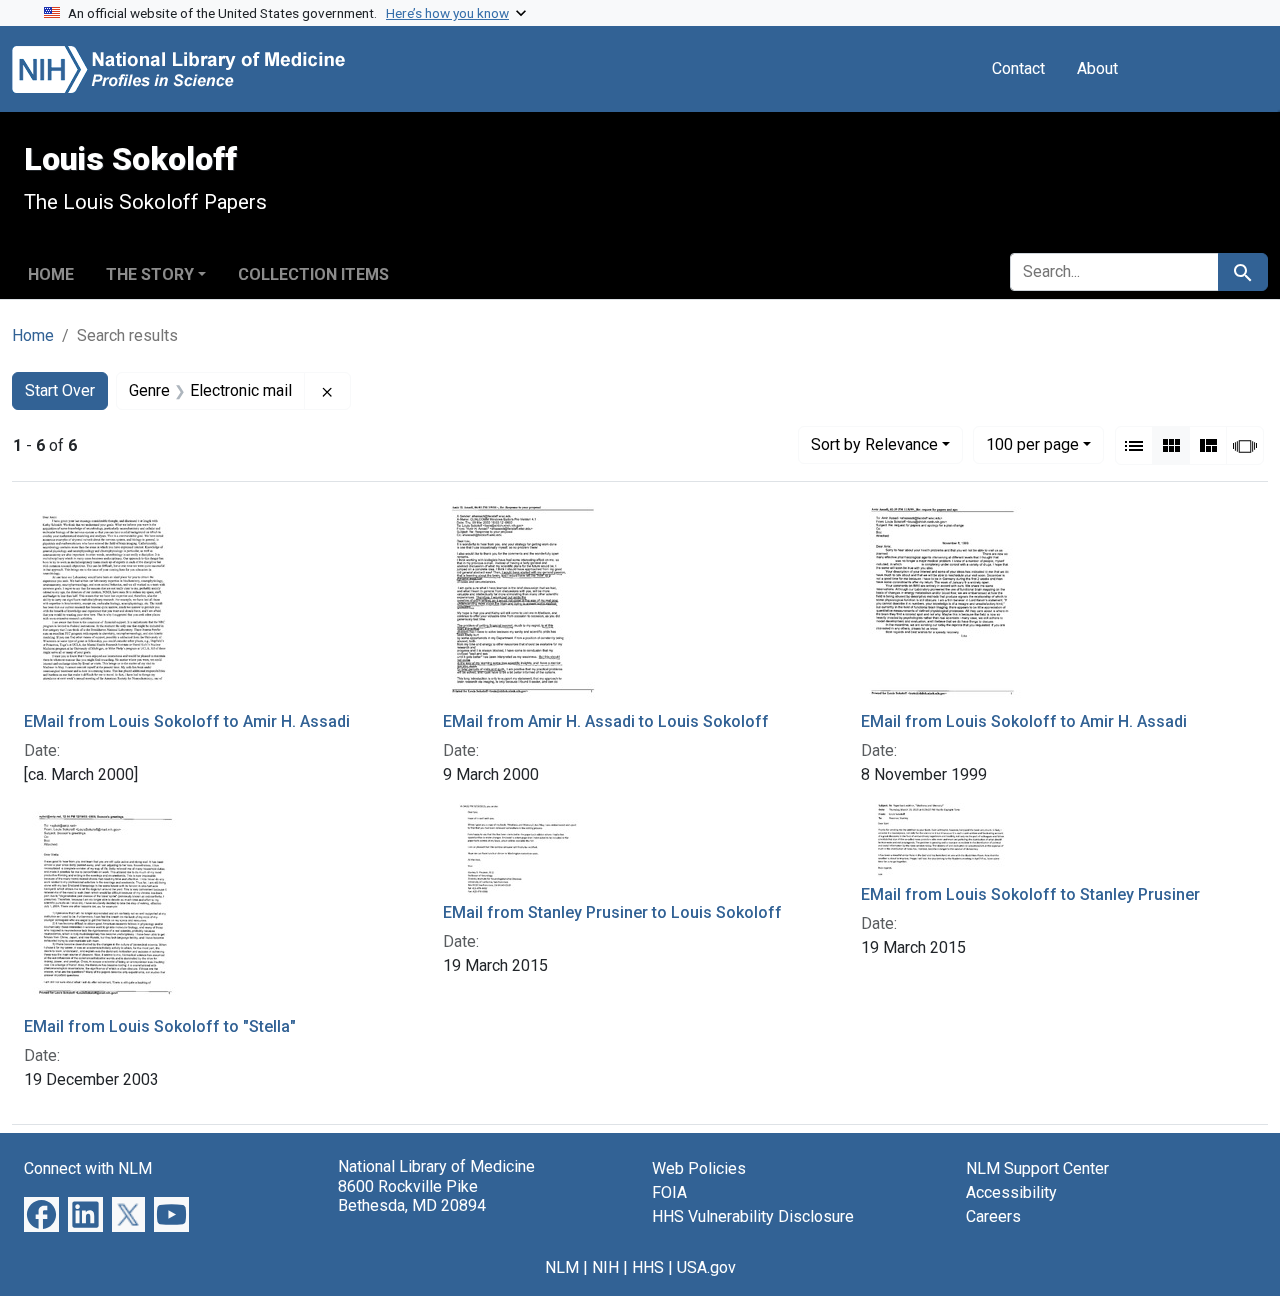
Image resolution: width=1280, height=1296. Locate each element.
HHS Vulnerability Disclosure (753, 1216)
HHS (648, 1267)
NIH (605, 1267)
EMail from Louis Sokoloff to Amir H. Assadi (187, 721)
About (1097, 68)
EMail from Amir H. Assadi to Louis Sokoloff (606, 721)
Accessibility (1011, 1192)
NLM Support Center (1037, 1168)
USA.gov (706, 1267)
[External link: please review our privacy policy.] (41, 1213)
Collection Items (313, 274)
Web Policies (699, 1168)
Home (51, 274)
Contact (1018, 68)
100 (1032, 444)
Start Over (60, 390)
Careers (993, 1216)
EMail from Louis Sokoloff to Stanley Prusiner (1030, 894)
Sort (874, 444)
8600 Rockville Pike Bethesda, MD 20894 (412, 1196)
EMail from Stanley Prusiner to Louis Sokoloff (612, 912)
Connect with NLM (88, 1168)
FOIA (669, 1192)
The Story (150, 274)
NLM (562, 1267)
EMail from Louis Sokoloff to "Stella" (160, 1026)
